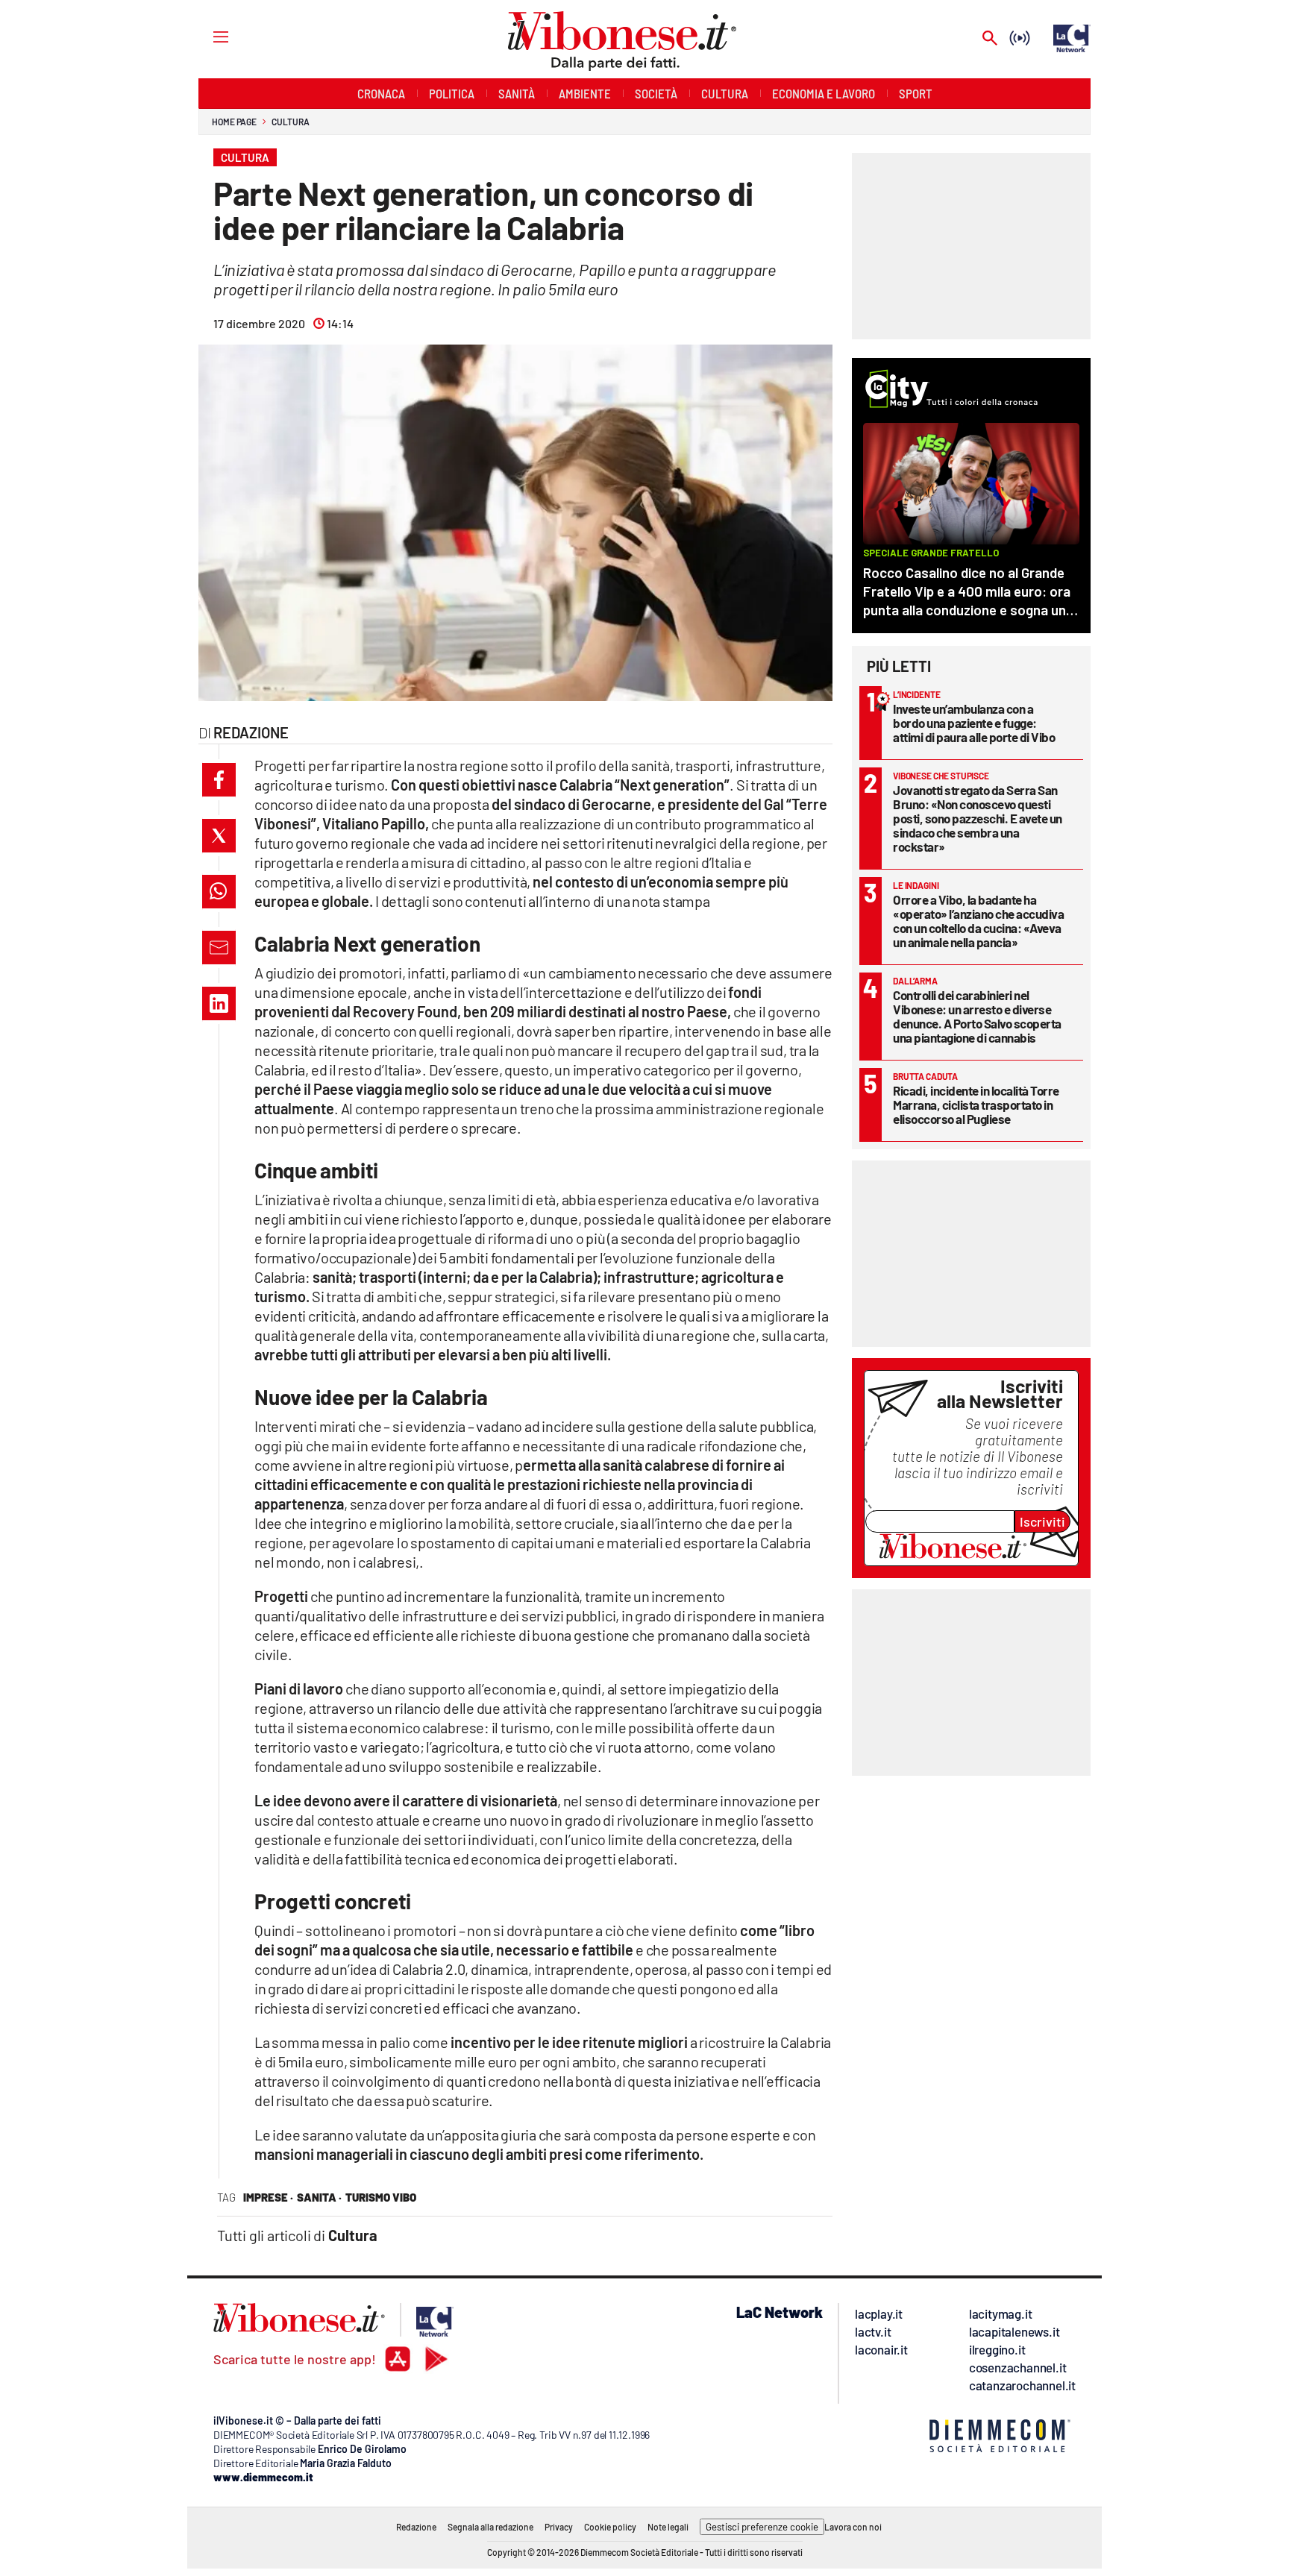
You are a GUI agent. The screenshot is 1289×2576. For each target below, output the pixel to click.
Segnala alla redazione (490, 2527)
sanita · (319, 2197)
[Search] (990, 39)
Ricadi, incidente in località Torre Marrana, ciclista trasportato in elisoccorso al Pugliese (976, 1105)
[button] (219, 780)
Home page (234, 122)
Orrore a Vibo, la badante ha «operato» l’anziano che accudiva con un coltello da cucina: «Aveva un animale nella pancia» (978, 921)
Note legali (668, 2527)
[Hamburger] (207, 36)
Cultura (290, 122)
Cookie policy (610, 2527)
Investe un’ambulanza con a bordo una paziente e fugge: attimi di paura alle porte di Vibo (974, 723)
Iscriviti (1042, 1521)
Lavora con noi (853, 2527)
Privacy (559, 2527)
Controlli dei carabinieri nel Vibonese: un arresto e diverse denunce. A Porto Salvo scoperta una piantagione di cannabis (977, 1016)
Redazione (416, 2527)
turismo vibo (381, 2197)
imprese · (268, 2197)
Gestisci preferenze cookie (762, 2527)
